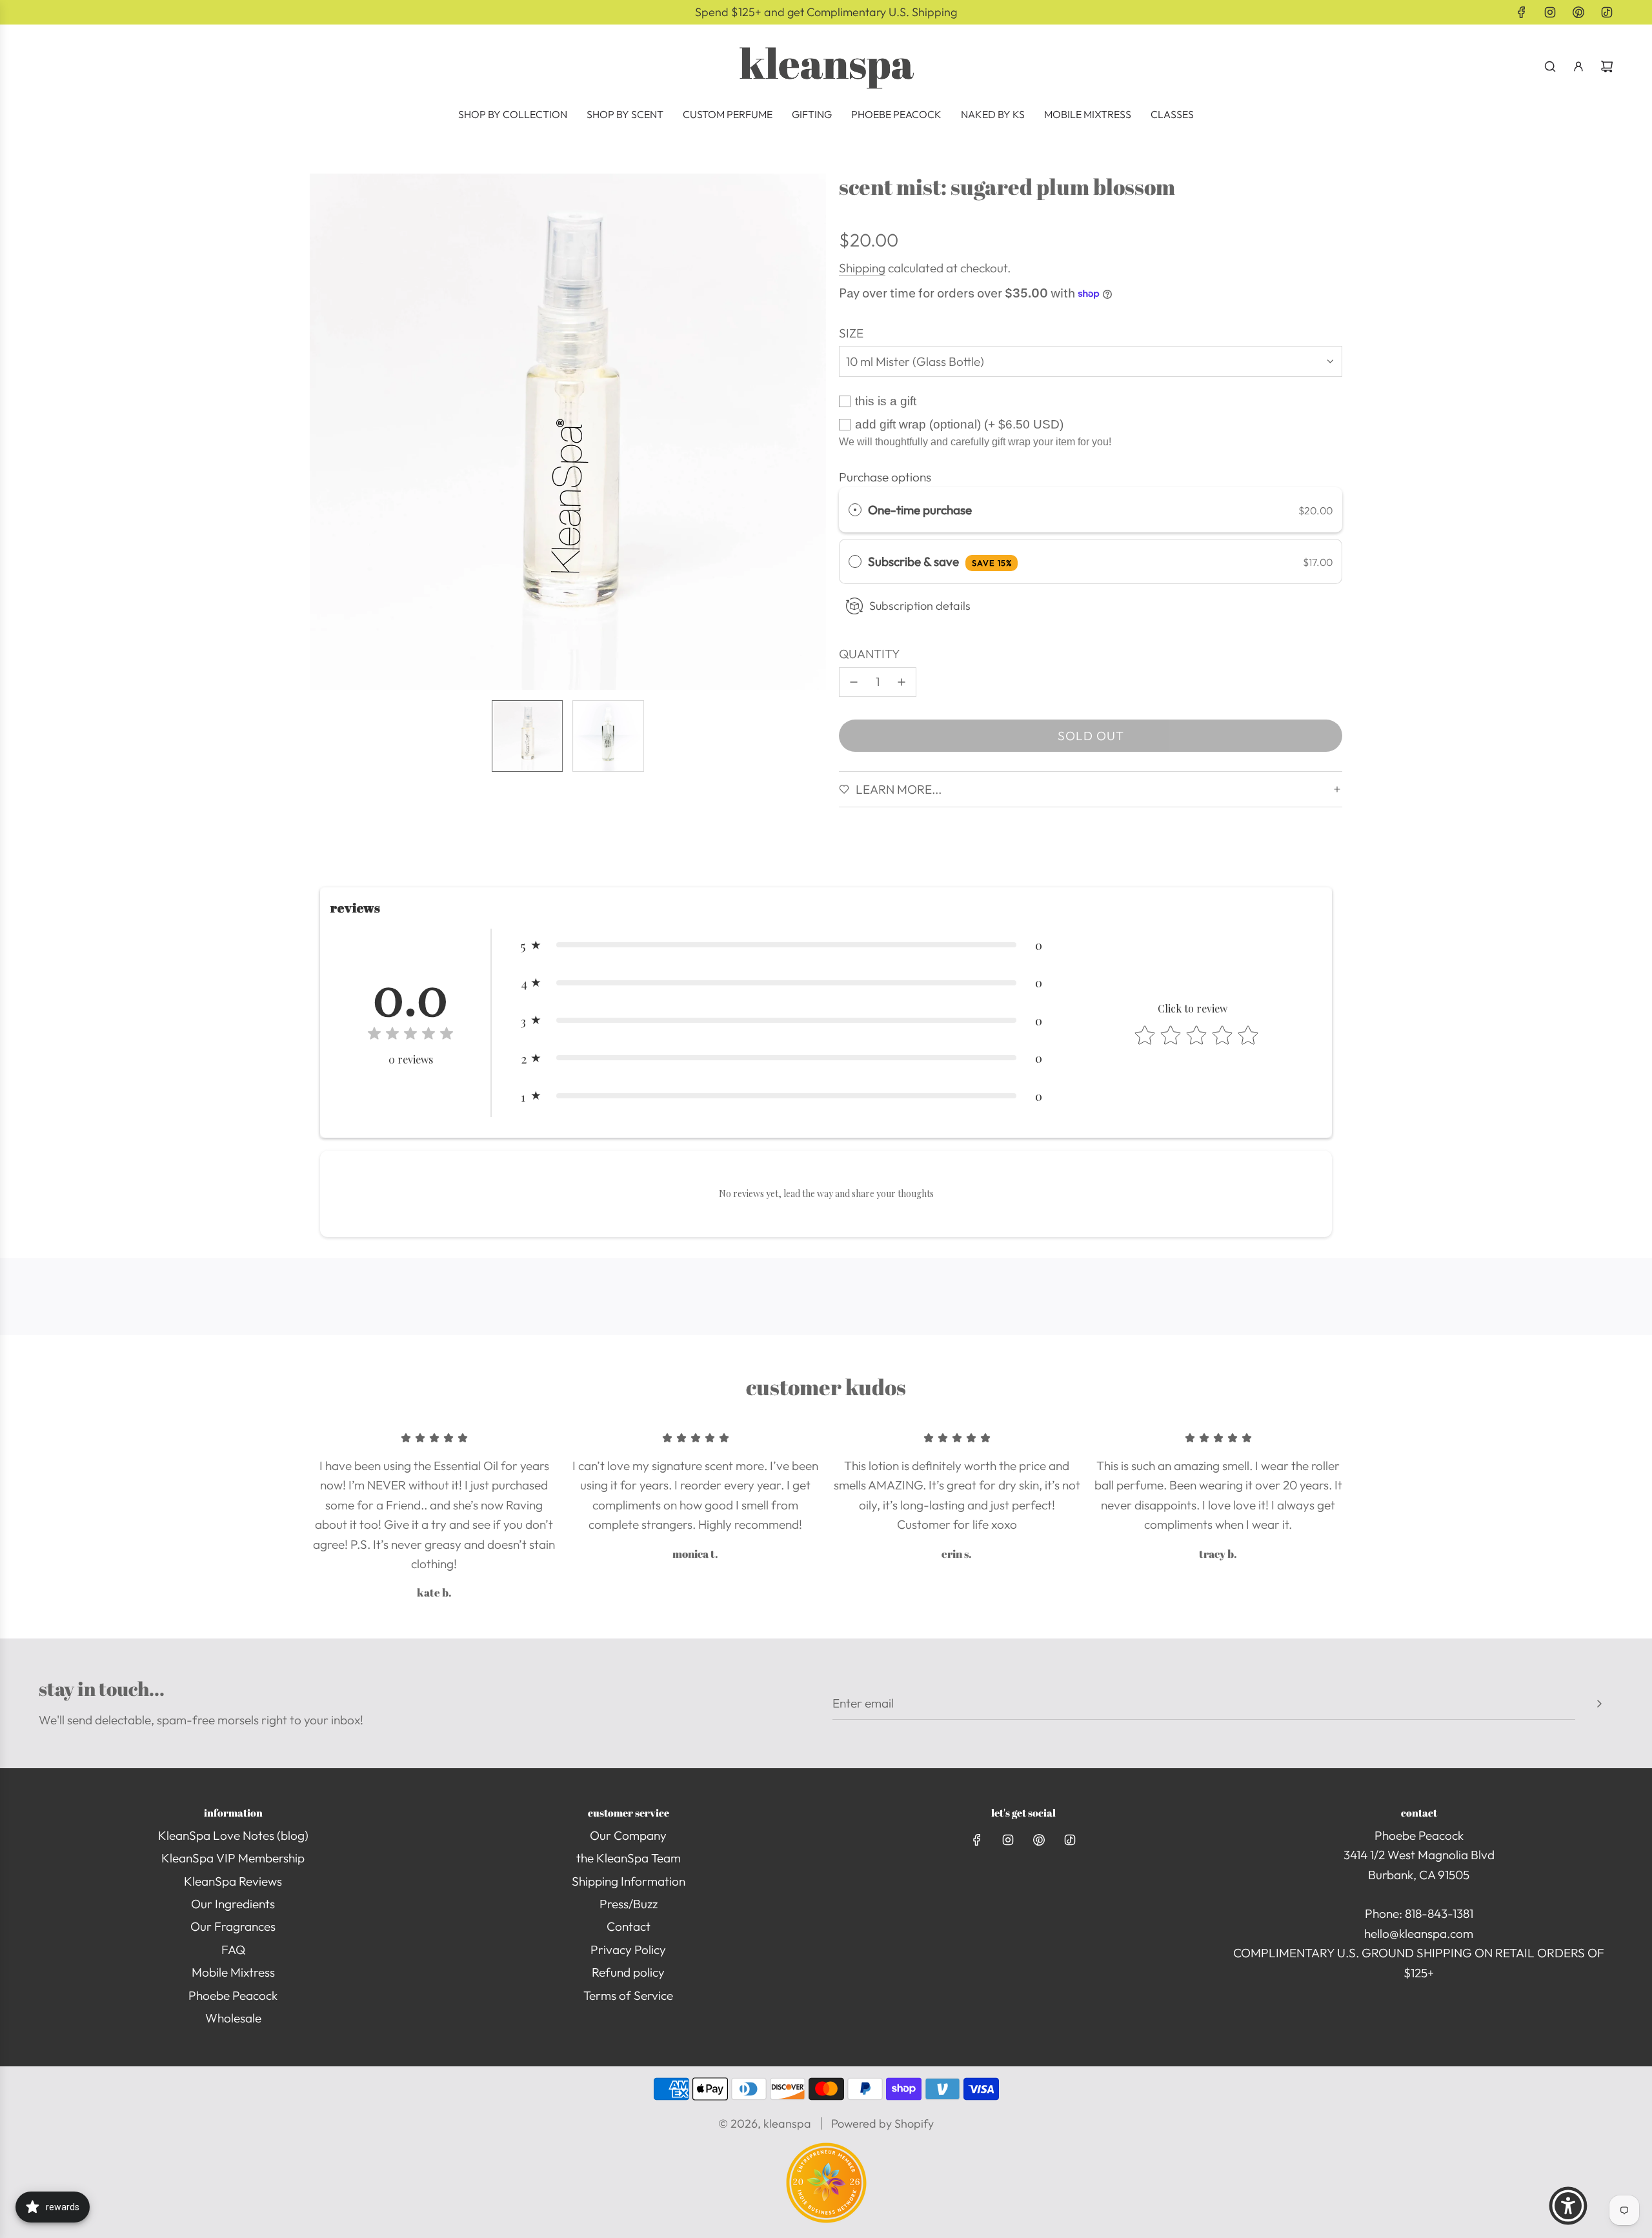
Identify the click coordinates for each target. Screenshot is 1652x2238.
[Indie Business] (826, 2219)
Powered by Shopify (882, 2123)
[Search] (1550, 66)
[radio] (855, 510)
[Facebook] (1522, 12)
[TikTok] (1607, 12)
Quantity (870, 654)
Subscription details (920, 606)
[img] (410, 1035)
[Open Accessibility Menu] (1568, 2206)
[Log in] (1578, 66)
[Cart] (1607, 66)
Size (851, 333)
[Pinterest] (1578, 12)
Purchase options (885, 477)
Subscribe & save (940, 561)
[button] (320, 432)
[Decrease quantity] (854, 682)
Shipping (862, 268)
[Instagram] (1550, 12)
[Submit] (1599, 1704)
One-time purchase (920, 510)
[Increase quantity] (902, 682)
